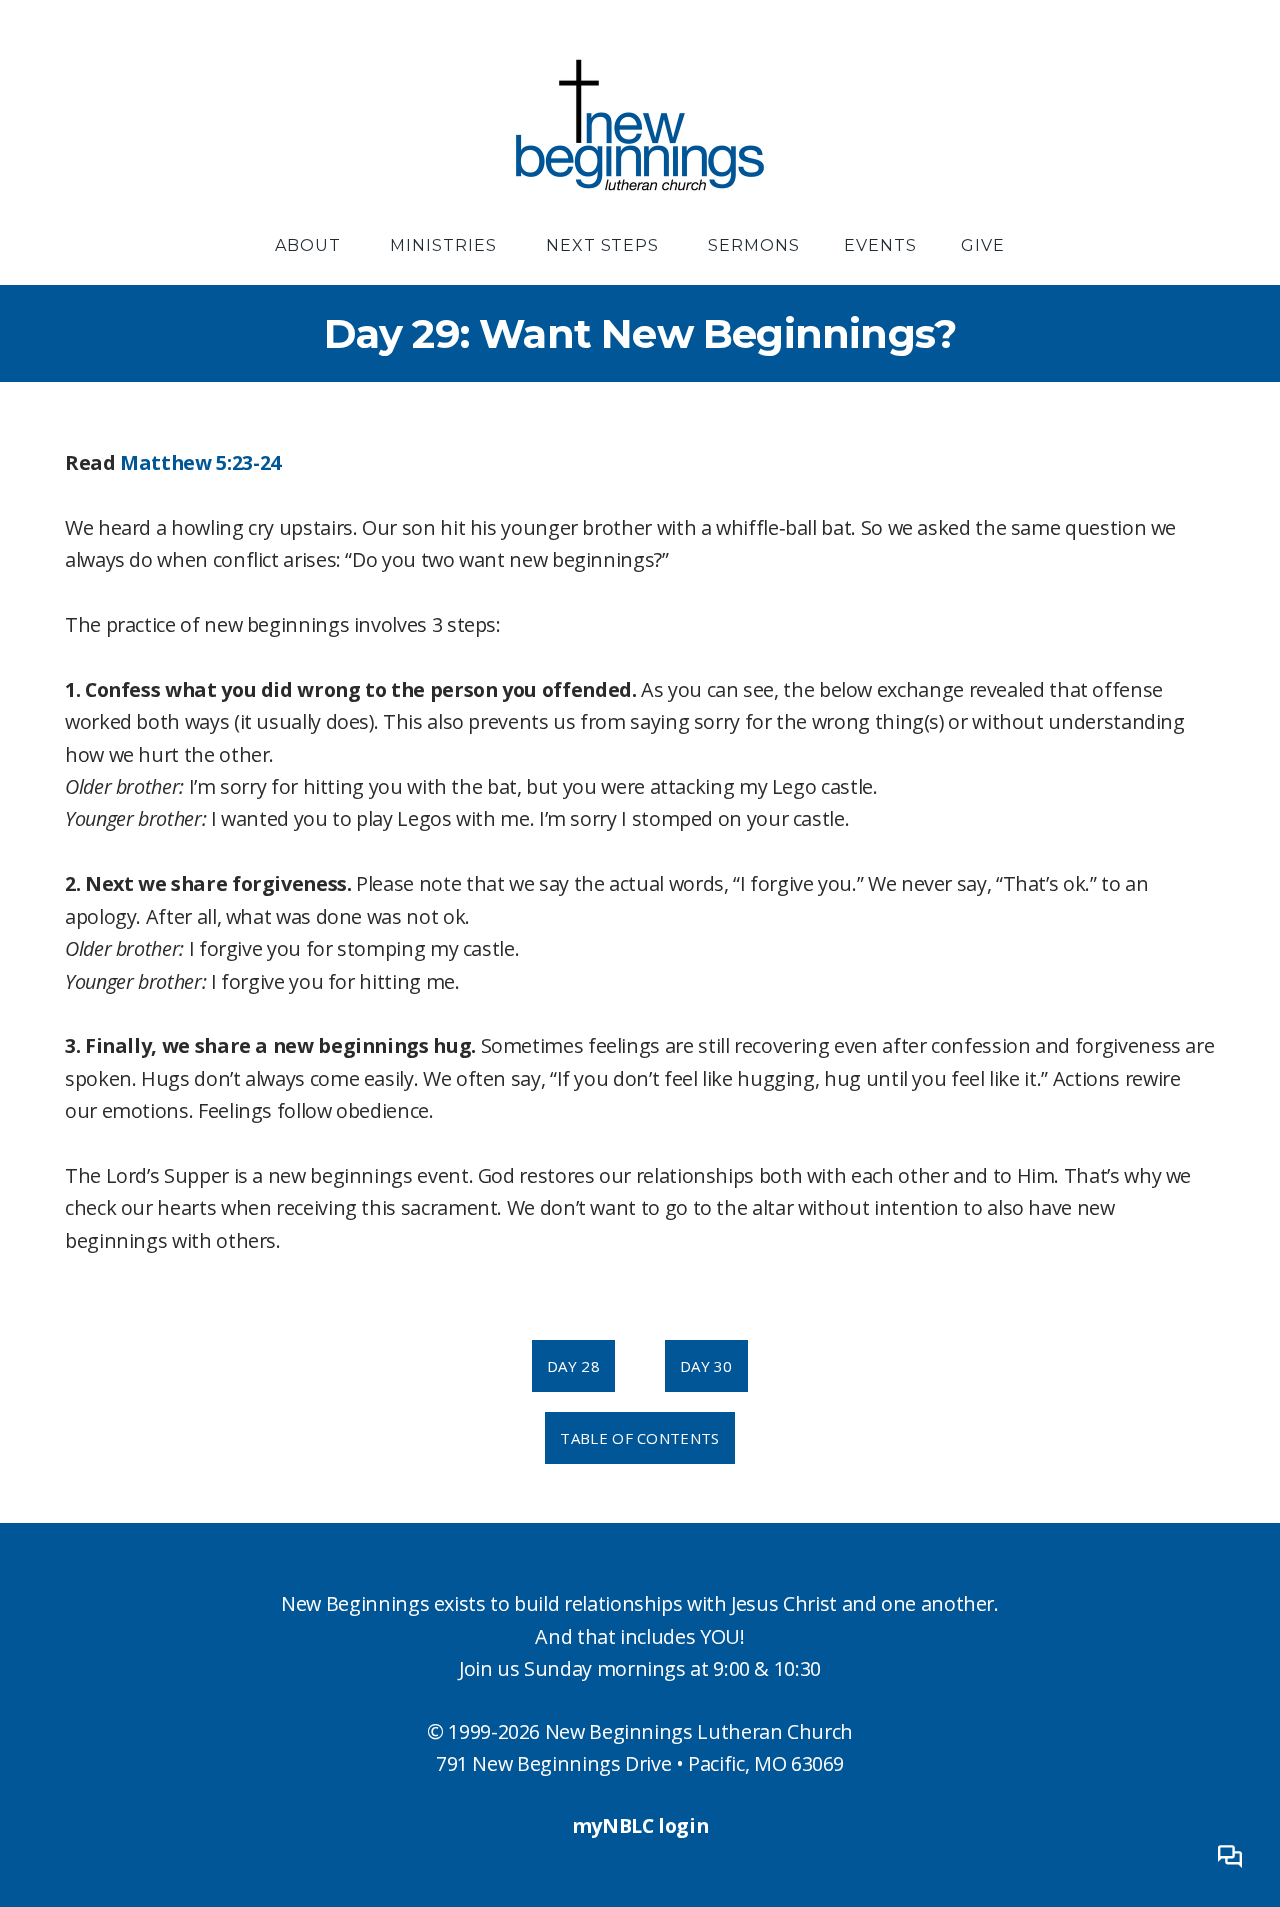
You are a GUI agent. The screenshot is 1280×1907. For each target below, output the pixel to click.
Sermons (754, 245)
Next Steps (605, 245)
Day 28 (573, 1366)
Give (983, 245)
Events (880, 245)
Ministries (446, 245)
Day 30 (706, 1366)
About (310, 245)
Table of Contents (639, 1438)
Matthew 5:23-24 (200, 462)
